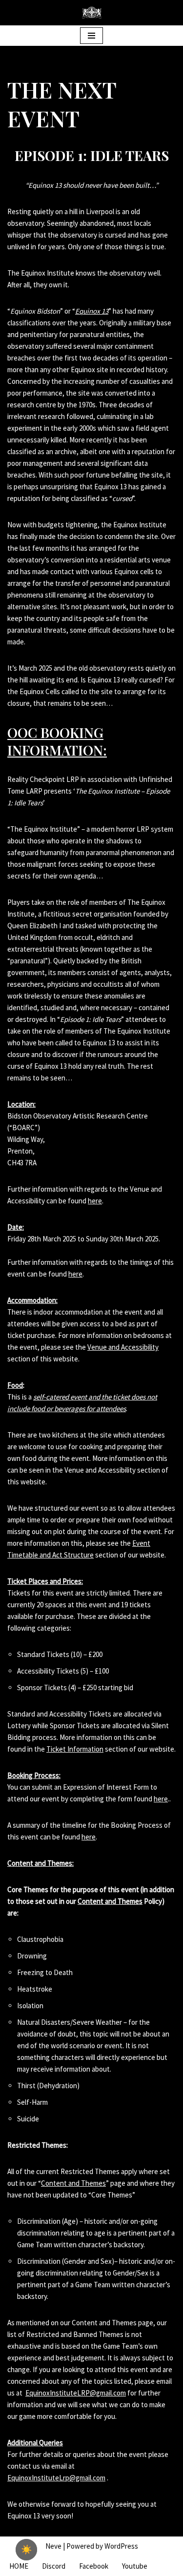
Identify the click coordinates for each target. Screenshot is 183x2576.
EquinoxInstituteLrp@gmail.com (56, 2478)
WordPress (121, 2546)
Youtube (135, 2566)
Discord (54, 2566)
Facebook (94, 2566)
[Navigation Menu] (91, 36)
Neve (53, 2546)
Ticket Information (75, 1749)
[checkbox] (26, 2550)
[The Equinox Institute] (92, 13)
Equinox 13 (92, 311)
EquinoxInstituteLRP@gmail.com (76, 2393)
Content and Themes (110, 1901)
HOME (19, 2566)
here (95, 1201)
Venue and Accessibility (123, 1347)
